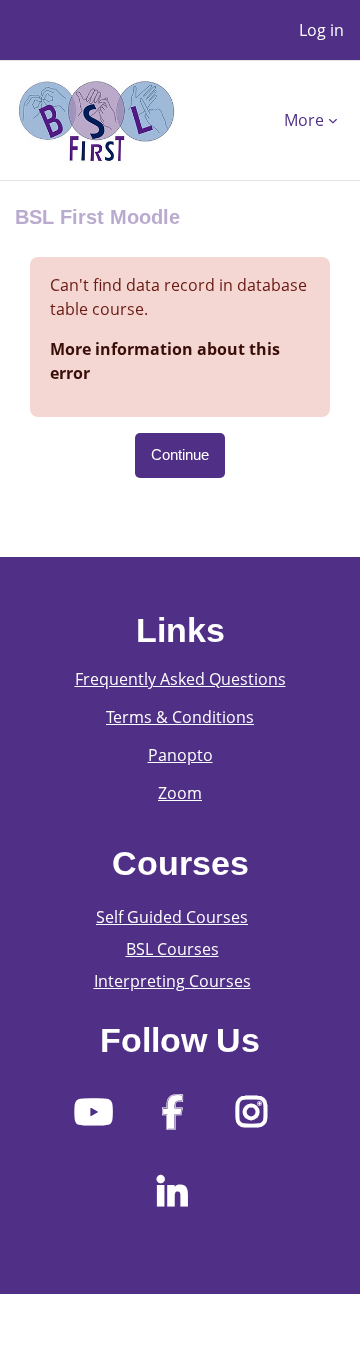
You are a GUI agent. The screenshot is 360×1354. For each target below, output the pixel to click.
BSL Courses (172, 949)
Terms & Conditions (180, 717)
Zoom (180, 793)
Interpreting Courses (172, 981)
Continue (180, 455)
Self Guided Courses (172, 917)
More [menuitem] (304, 120)
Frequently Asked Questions (180, 679)
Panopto (180, 755)
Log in (321, 30)
